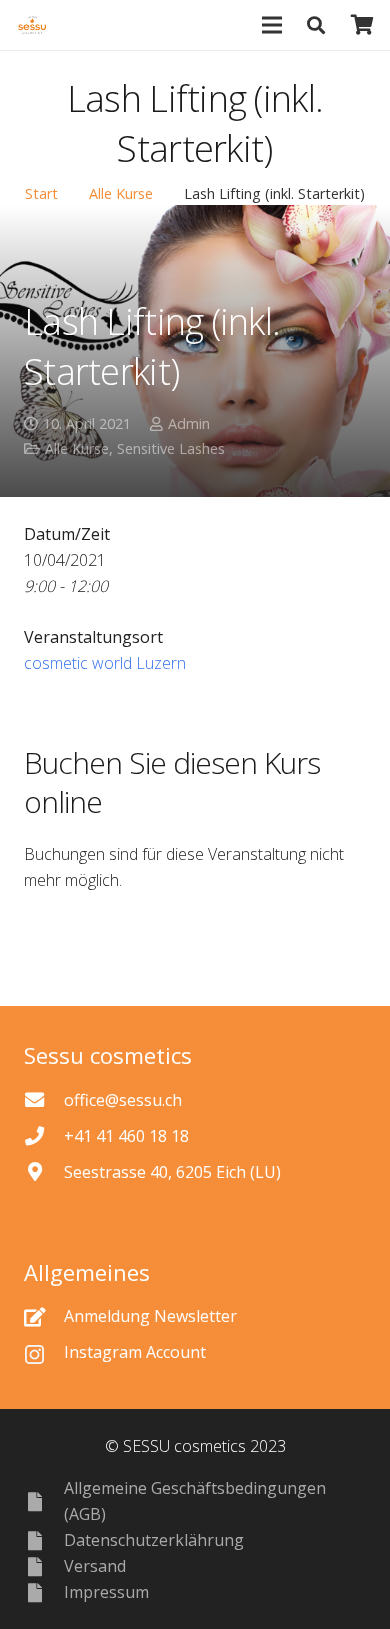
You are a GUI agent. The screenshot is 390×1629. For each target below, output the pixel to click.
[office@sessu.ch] (44, 1099)
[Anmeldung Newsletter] (44, 1316)
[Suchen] (317, 25)
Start (41, 193)
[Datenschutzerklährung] (44, 1540)
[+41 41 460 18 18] (44, 1135)
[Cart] (362, 25)
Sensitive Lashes (171, 448)
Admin (189, 423)
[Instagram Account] (44, 1352)
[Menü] (272, 25)
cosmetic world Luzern (105, 663)
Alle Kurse (121, 193)
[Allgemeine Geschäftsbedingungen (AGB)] (44, 1501)
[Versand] (44, 1566)
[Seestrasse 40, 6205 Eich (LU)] (44, 1171)
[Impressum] (44, 1592)
